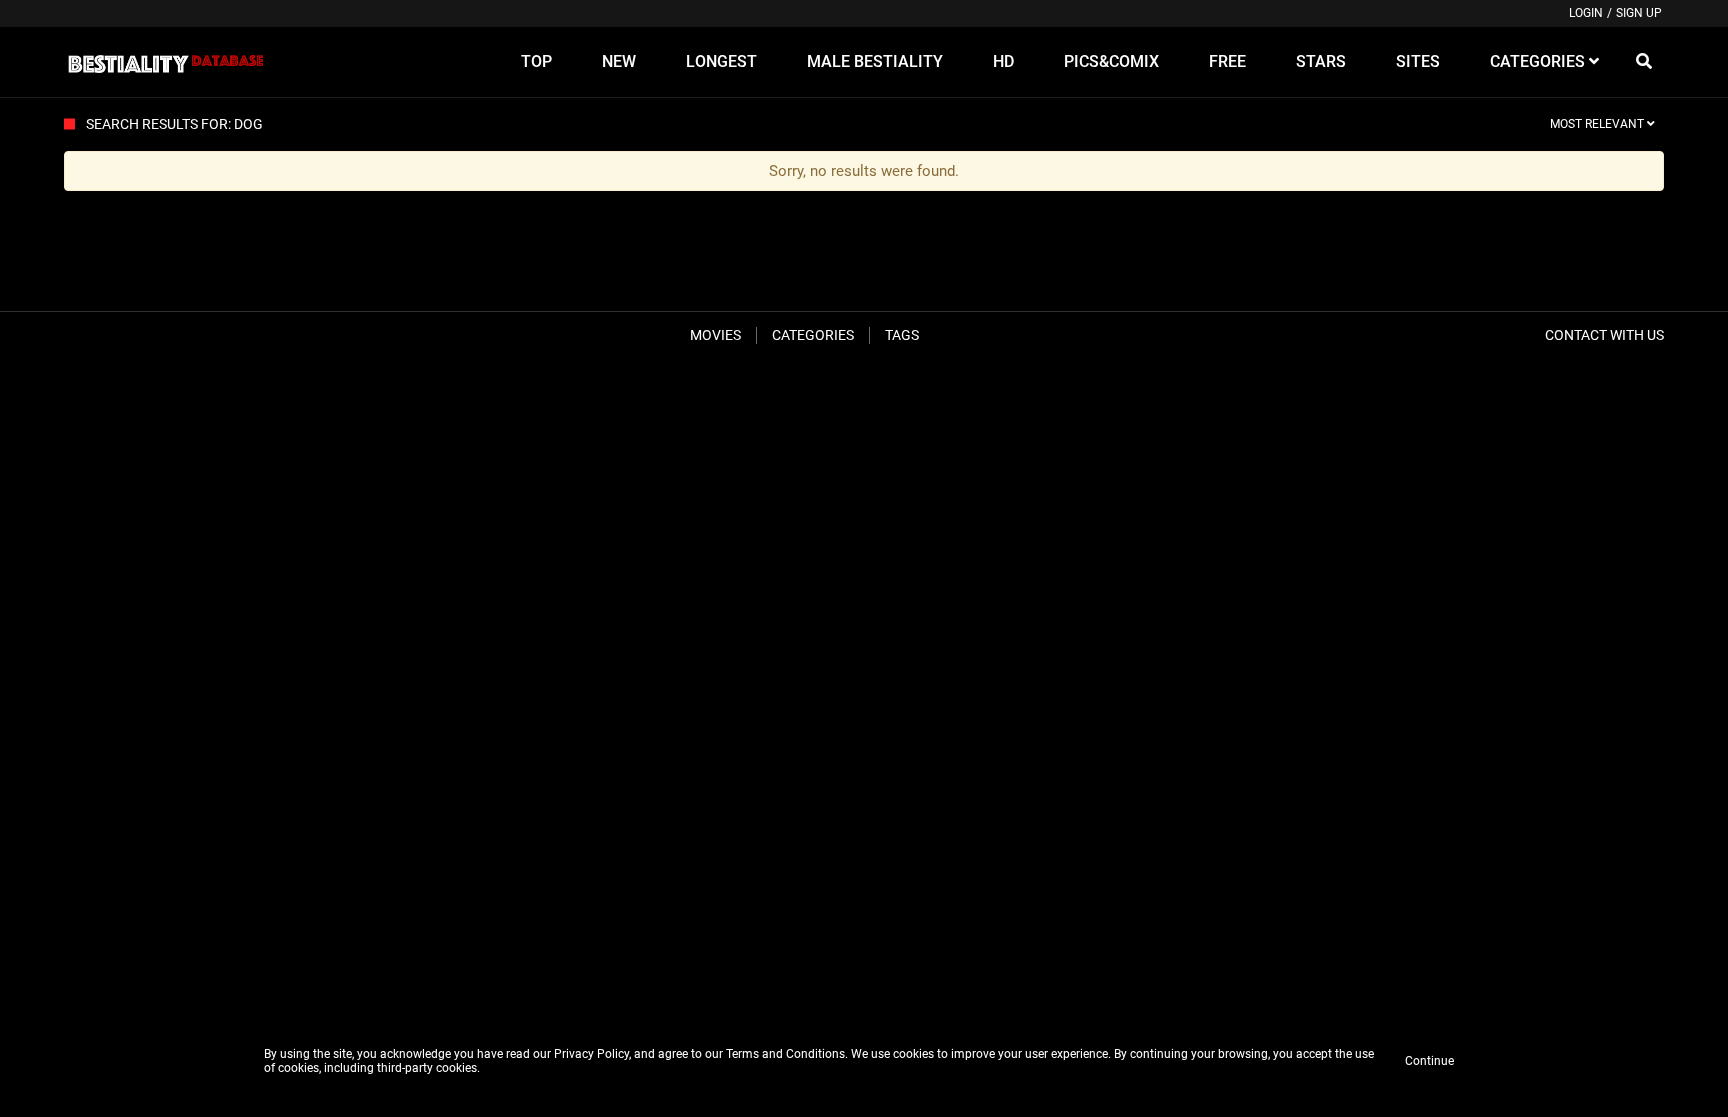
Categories (813, 335)
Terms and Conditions (785, 1054)
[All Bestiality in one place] (165, 62)
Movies (715, 335)
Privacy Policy (591, 1054)
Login (1586, 13)
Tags (902, 335)
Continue (1429, 1061)
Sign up (1639, 13)
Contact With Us (1604, 335)
